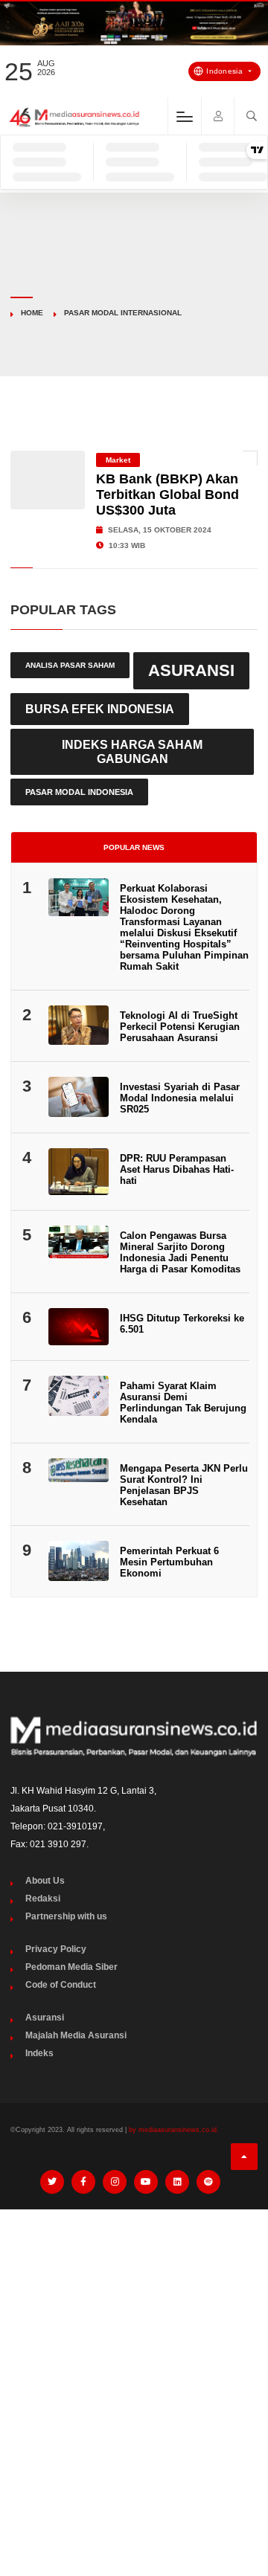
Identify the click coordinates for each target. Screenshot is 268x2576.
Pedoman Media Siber (71, 1967)
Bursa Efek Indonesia (100, 709)
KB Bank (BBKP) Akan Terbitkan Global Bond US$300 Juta (167, 495)
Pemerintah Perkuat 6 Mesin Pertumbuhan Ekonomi (169, 1562)
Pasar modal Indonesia (79, 792)
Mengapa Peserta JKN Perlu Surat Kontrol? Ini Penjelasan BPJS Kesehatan (184, 1485)
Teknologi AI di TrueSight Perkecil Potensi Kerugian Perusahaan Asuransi (180, 1027)
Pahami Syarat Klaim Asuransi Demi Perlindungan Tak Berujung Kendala (183, 1403)
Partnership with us (66, 1916)
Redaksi (43, 1899)
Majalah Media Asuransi (76, 2035)
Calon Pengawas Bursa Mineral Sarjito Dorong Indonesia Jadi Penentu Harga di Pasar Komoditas (180, 1252)
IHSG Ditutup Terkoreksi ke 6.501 (182, 1324)
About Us (45, 1881)
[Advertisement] (134, 2362)
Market (118, 460)
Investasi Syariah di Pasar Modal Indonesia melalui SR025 (180, 1098)
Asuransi (191, 670)
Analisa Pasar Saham (70, 665)
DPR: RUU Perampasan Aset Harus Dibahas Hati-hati (177, 1169)
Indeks (39, 2053)
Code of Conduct (61, 1985)
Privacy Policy (56, 1949)
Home (32, 313)
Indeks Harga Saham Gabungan (132, 751)
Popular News (134, 847)
